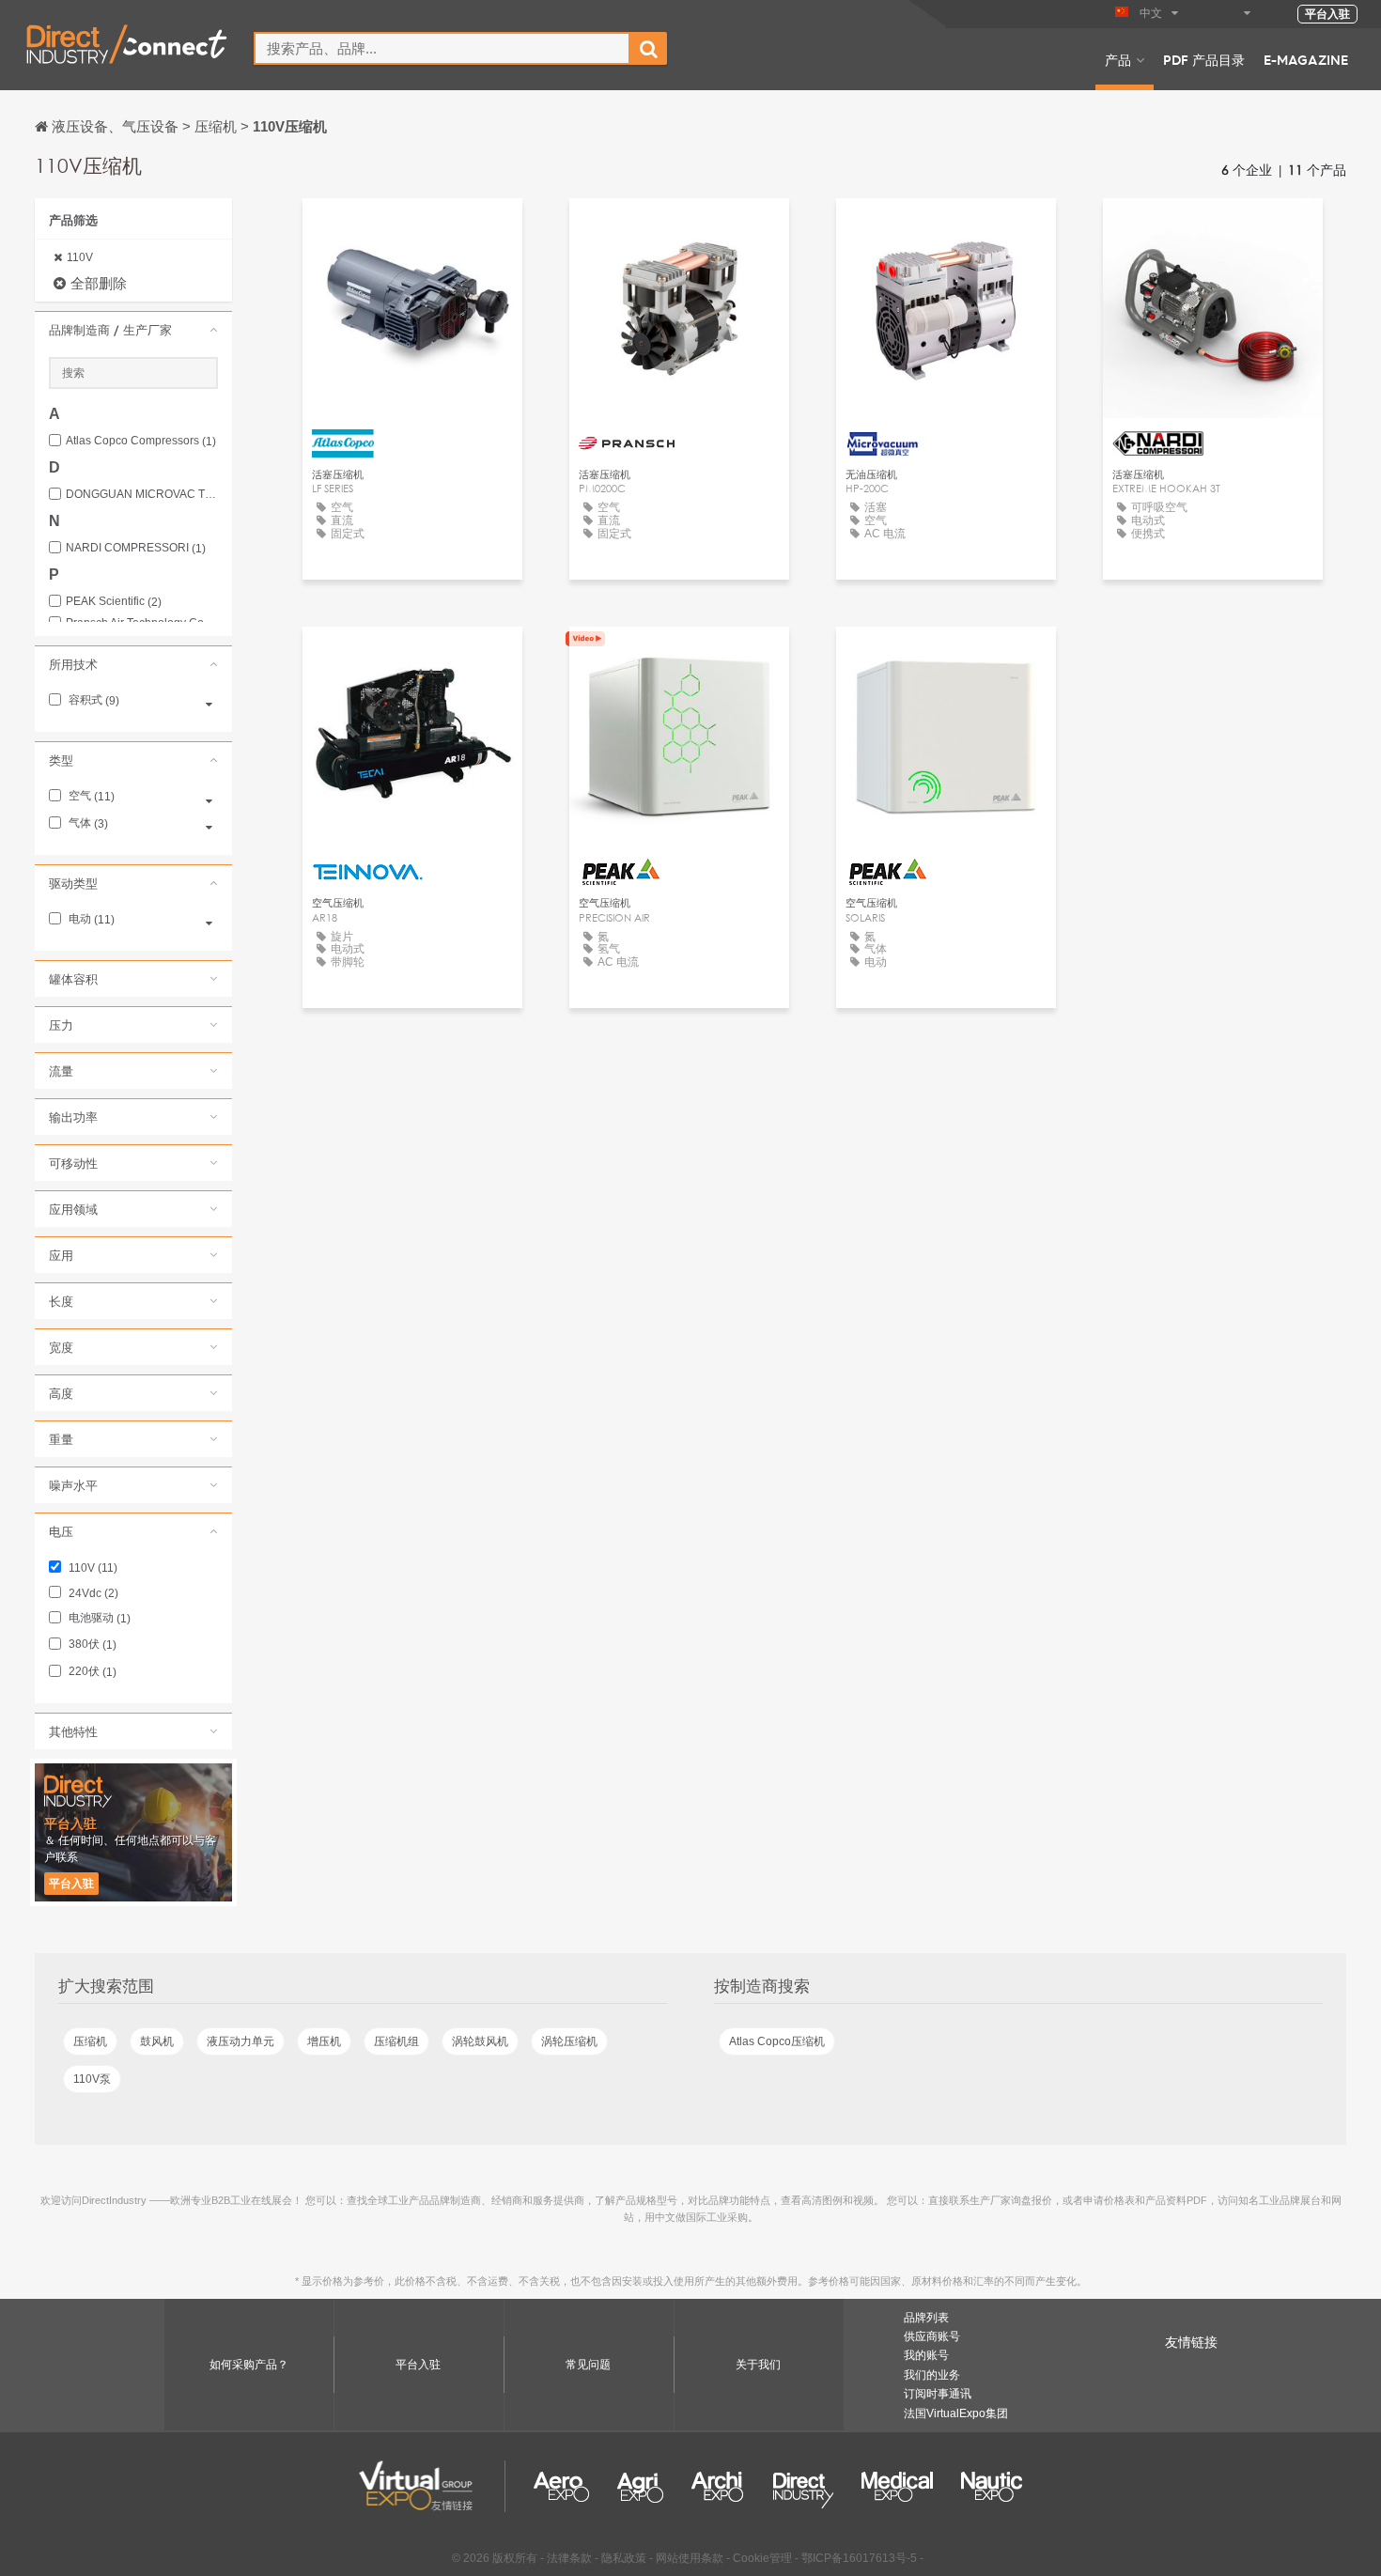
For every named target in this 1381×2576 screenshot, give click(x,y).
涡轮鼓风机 (480, 2041)
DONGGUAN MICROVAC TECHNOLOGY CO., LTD (142, 495)
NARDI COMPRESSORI (136, 548)
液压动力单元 (241, 2041)
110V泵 (92, 2079)
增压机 (324, 2041)
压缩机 (90, 2041)
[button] (133, 330)
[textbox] (442, 48)
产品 (1118, 59)
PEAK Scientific (114, 602)
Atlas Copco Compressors (141, 441)
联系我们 (412, 230)
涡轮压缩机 (569, 2041)
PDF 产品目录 (1204, 59)
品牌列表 (926, 2318)
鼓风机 (157, 2041)
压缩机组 (396, 2041)
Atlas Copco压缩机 (777, 2041)
